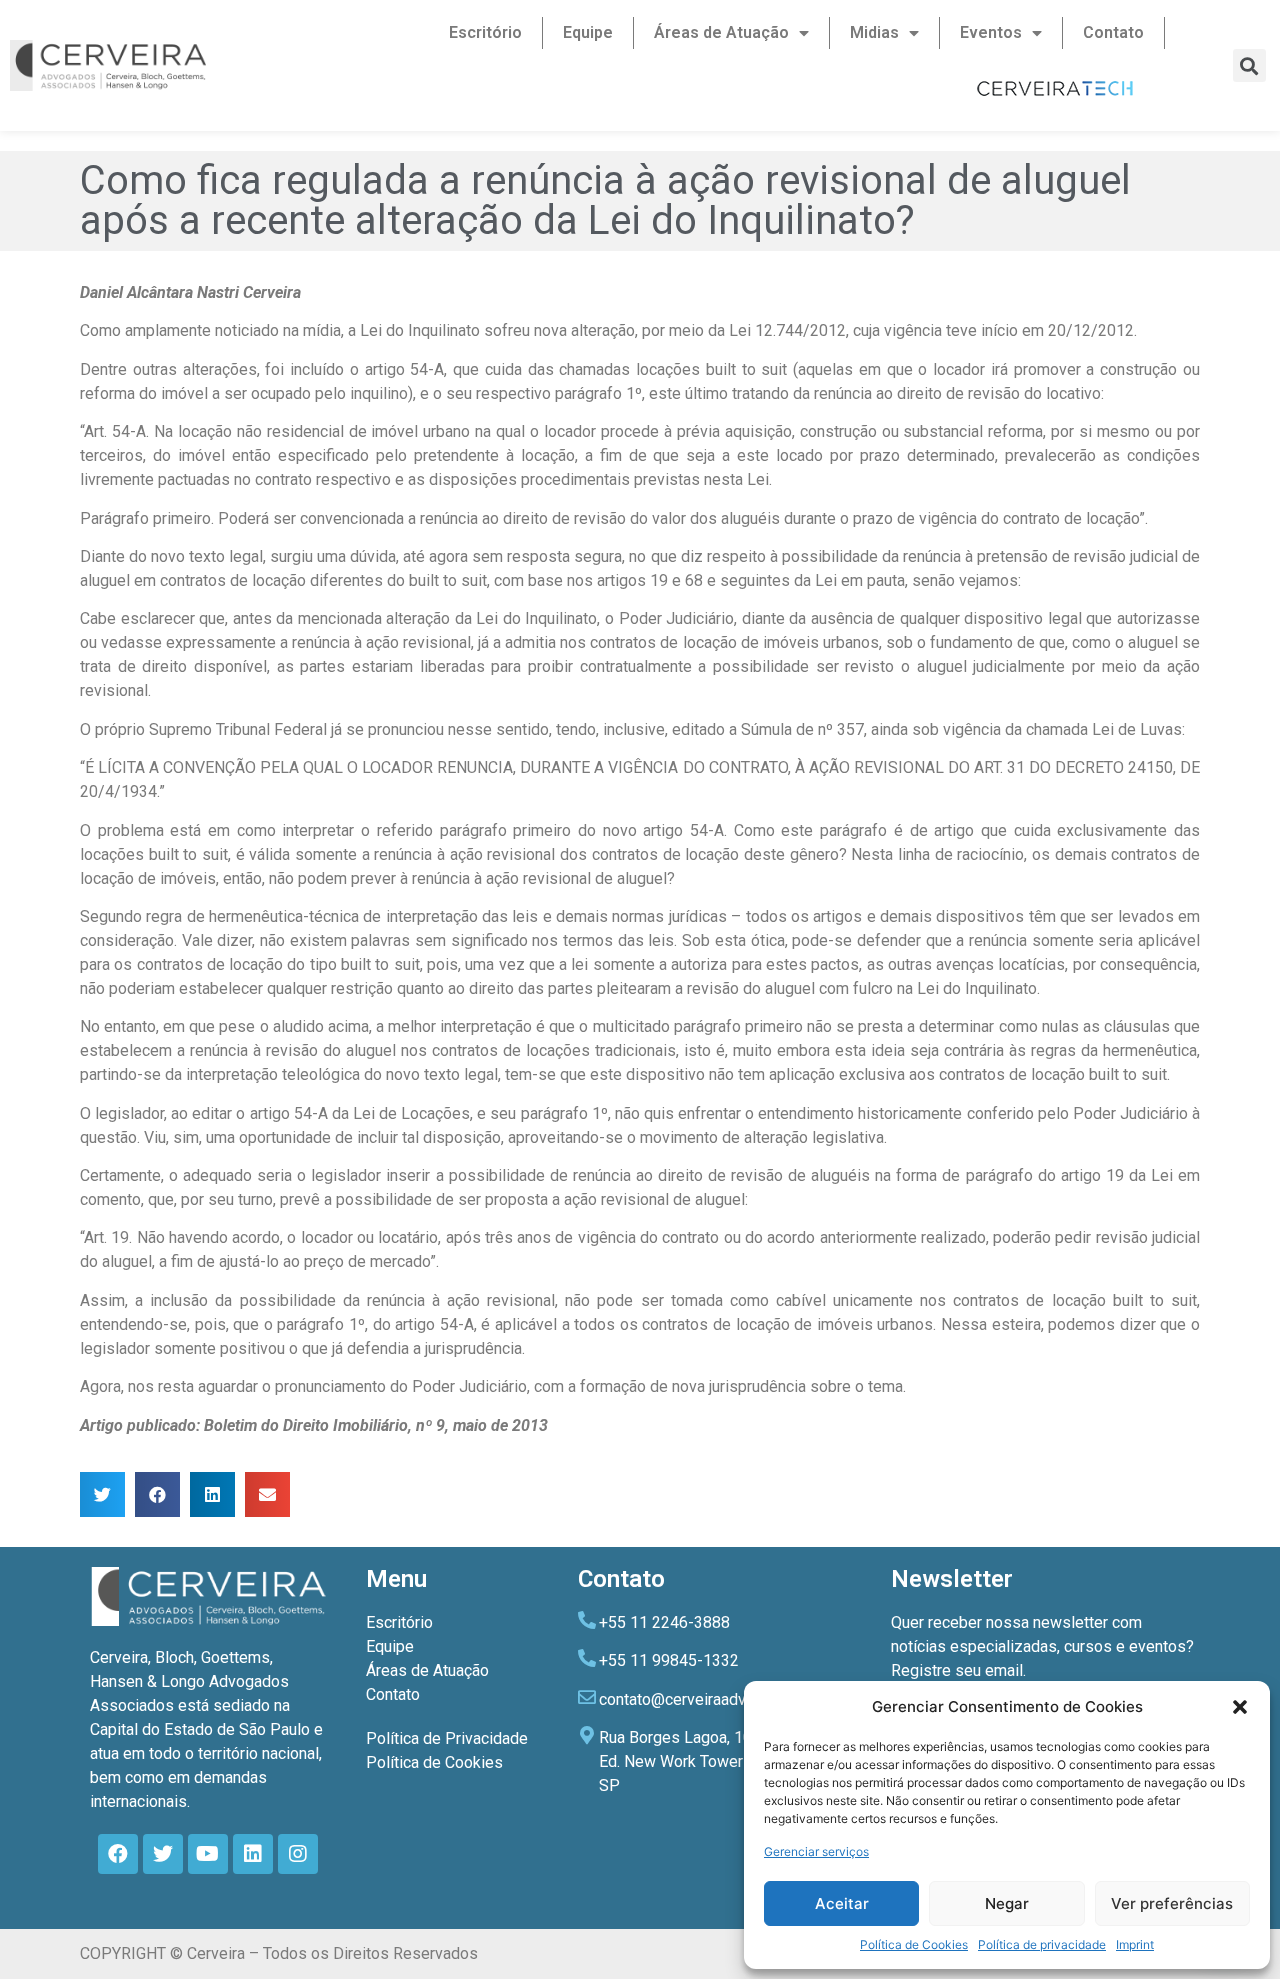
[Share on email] (267, 1494)
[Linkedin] (253, 1854)
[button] (1240, 1707)
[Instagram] (298, 1854)
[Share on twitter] (102, 1494)
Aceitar (842, 1903)
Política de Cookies (914, 1944)
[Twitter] (163, 1854)
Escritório (485, 32)
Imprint (1135, 1944)
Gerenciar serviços (816, 1851)
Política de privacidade (1042, 1944)
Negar (1007, 1903)
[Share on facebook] (157, 1494)
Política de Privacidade (447, 1738)
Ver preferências (1172, 1903)
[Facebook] (118, 1854)
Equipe (588, 32)
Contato (1113, 32)
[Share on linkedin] (212, 1494)
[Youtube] (208, 1854)
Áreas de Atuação (721, 32)
